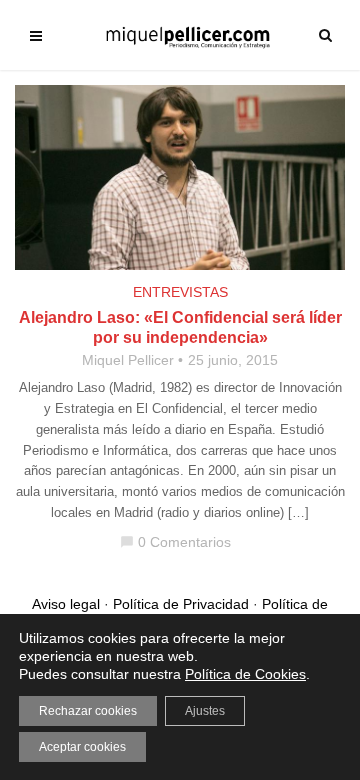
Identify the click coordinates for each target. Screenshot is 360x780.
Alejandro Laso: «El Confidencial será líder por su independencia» (180, 327)
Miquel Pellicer (128, 360)
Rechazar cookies (88, 711)
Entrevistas (180, 292)
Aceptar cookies (82, 747)
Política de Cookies (245, 674)
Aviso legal (66, 604)
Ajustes (205, 711)
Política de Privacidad (181, 604)
